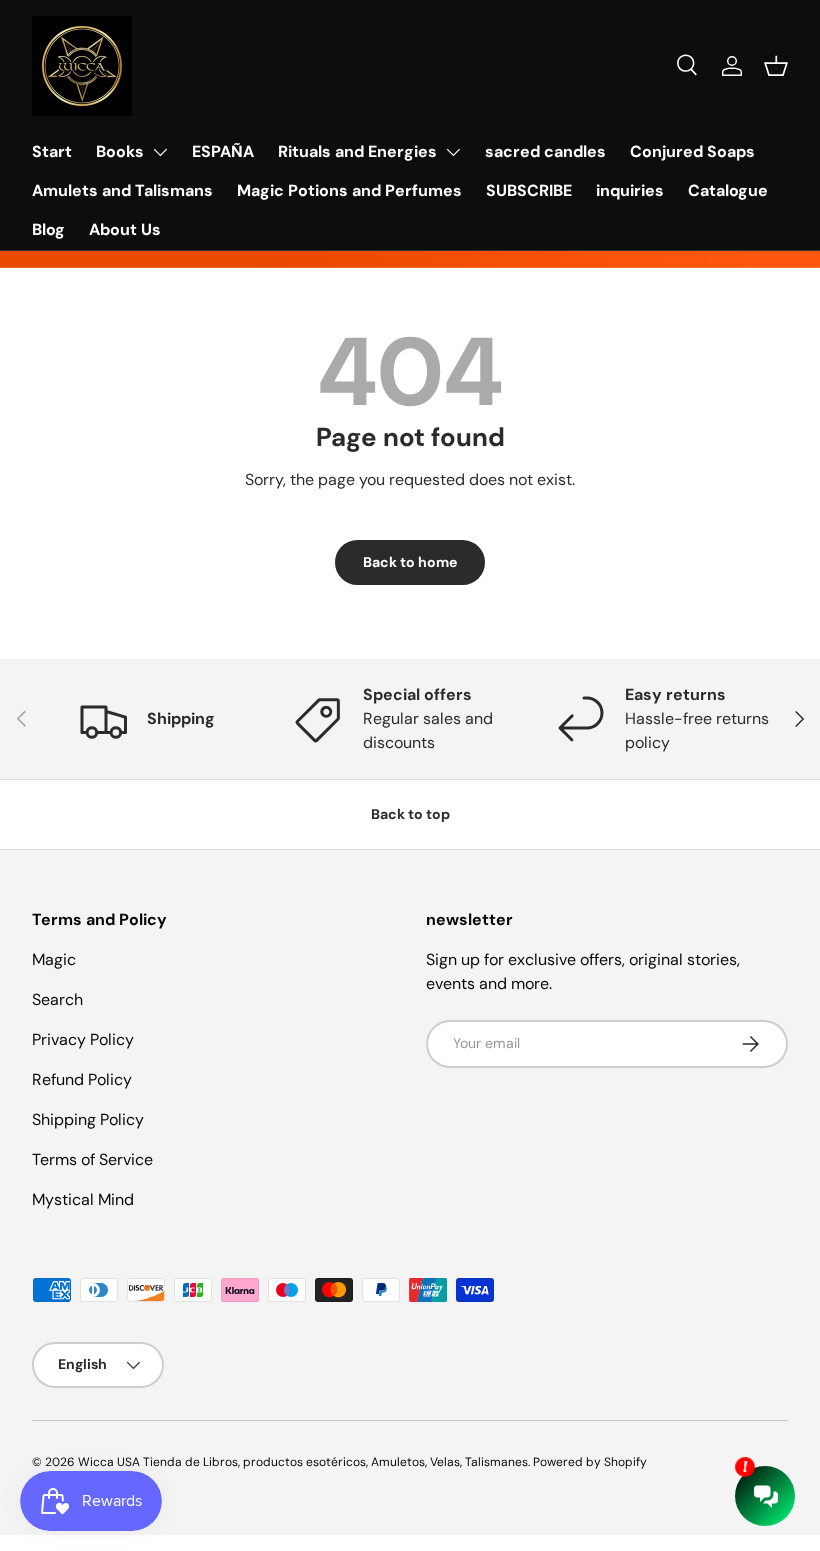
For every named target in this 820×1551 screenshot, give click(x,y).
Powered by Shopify (590, 1462)
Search (57, 999)
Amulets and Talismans (122, 190)
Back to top (410, 814)
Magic (54, 959)
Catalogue (728, 190)
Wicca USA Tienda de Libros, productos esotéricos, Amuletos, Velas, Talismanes (303, 1462)
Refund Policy (82, 1079)
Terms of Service (92, 1159)
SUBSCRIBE (529, 190)
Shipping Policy (88, 1119)
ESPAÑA (223, 151)
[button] (776, 66)
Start (52, 151)
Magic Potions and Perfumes (349, 190)
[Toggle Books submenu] (160, 152)
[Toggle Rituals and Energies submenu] (453, 152)
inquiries (630, 190)
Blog (48, 229)
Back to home (410, 562)
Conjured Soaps (692, 151)
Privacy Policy (83, 1039)
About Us (125, 229)
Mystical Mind (83, 1199)
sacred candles (545, 151)
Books (120, 151)
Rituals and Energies (357, 151)
